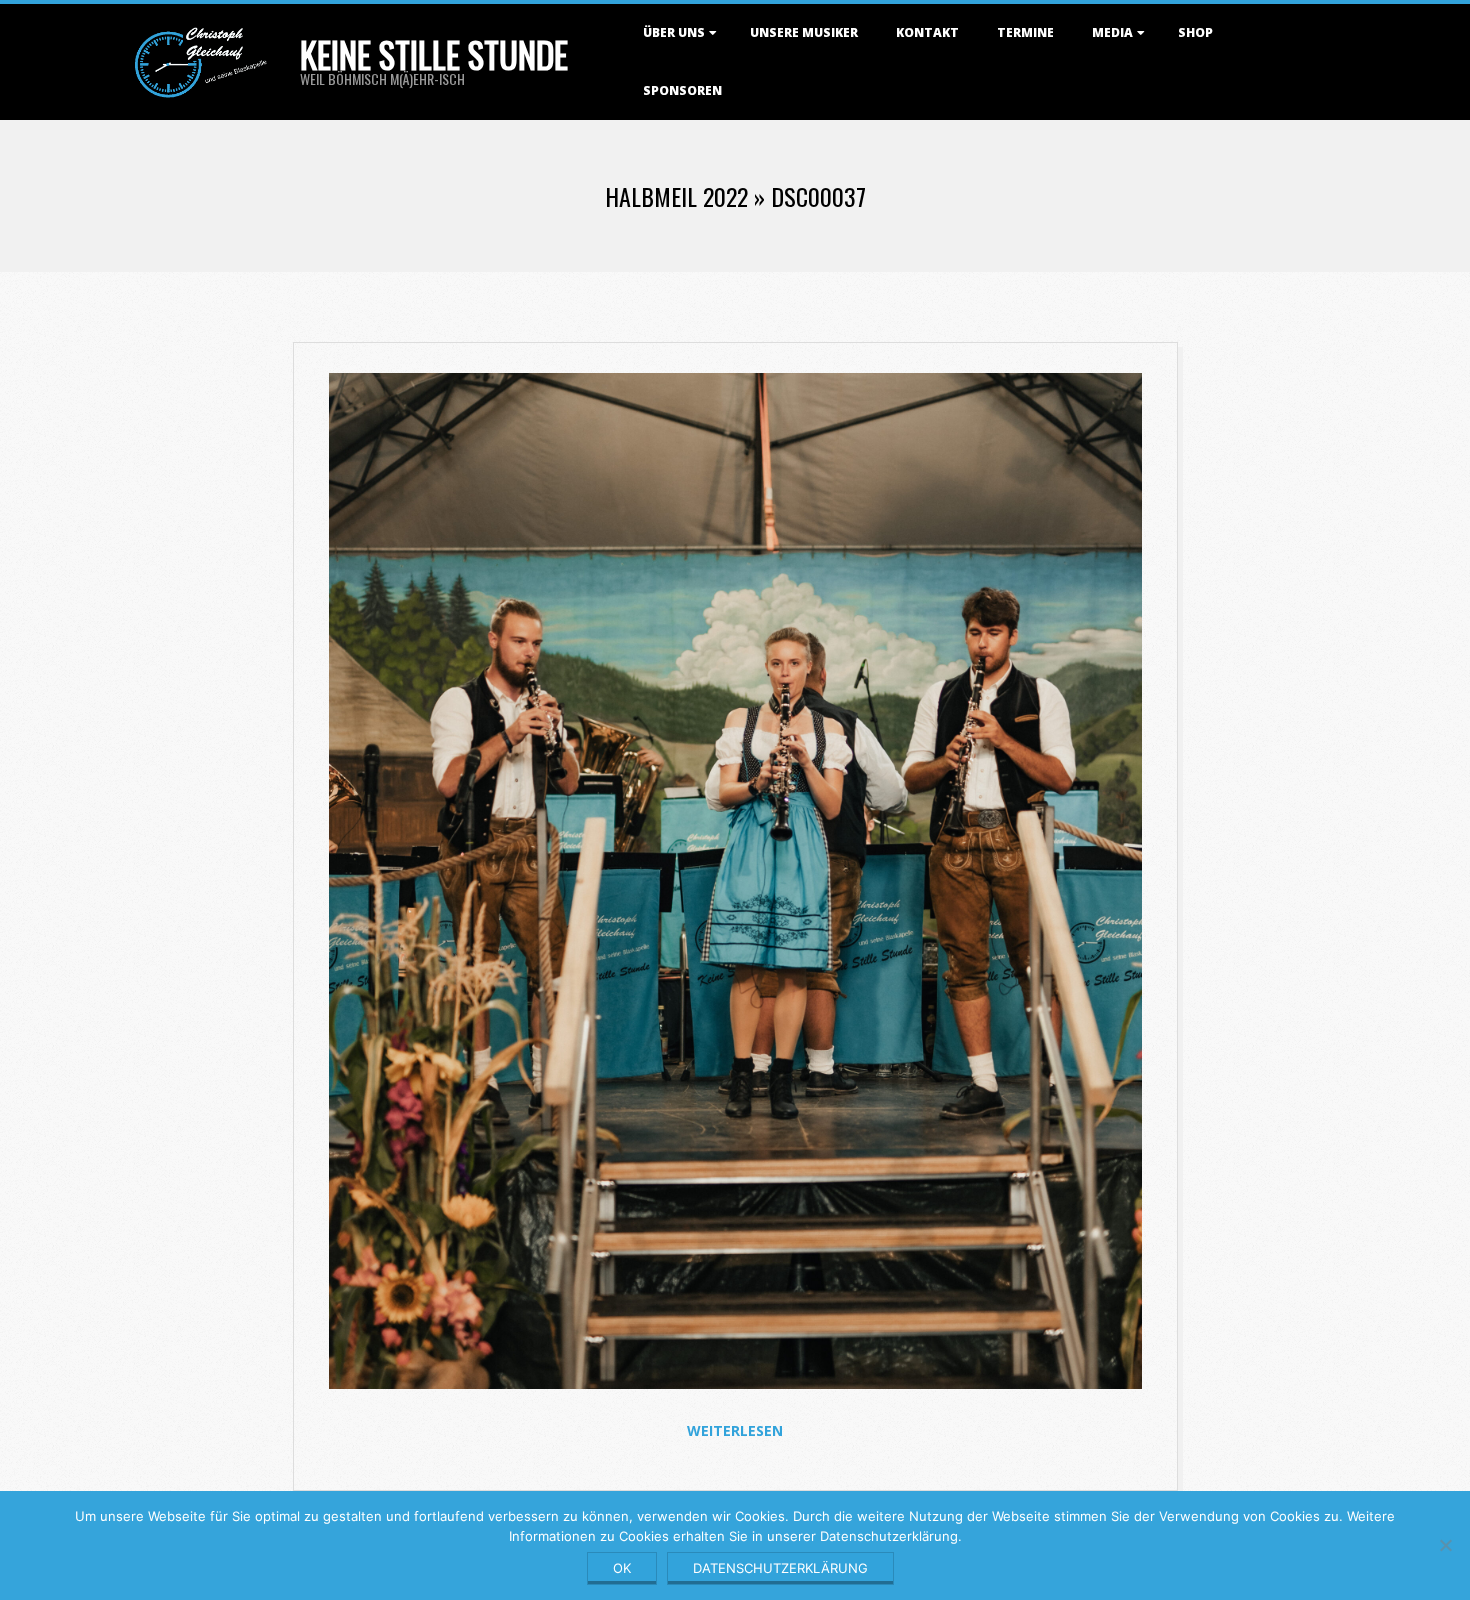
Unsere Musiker (804, 32)
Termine (1025, 32)
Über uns (674, 32)
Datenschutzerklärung (780, 1568)
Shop (1195, 32)
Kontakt (927, 32)
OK (622, 1568)
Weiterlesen (735, 1430)
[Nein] (1445, 1545)
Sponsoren (682, 90)
